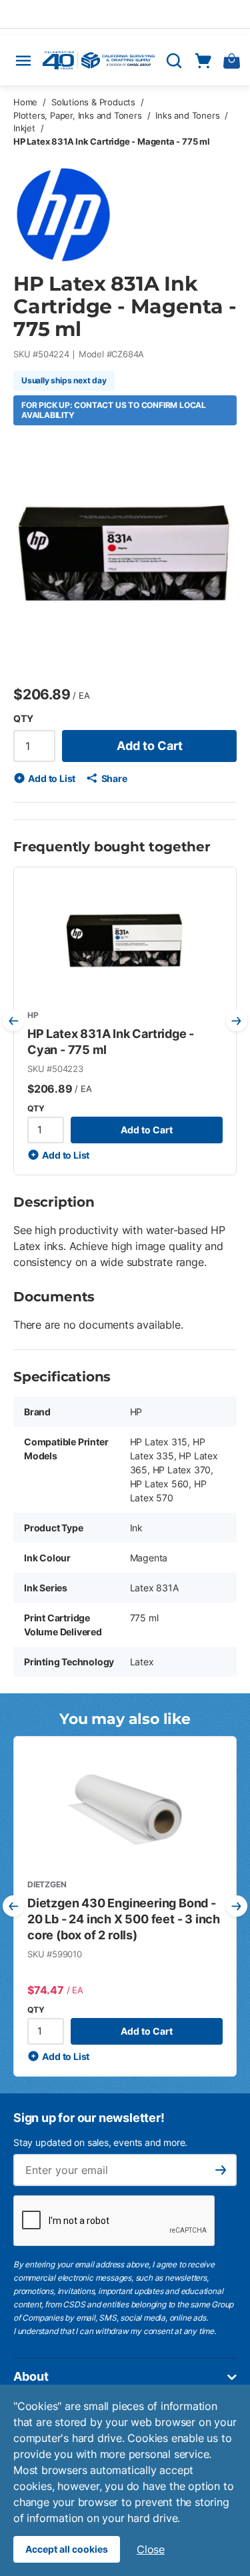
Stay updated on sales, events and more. (100, 2142)
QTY (23, 718)
